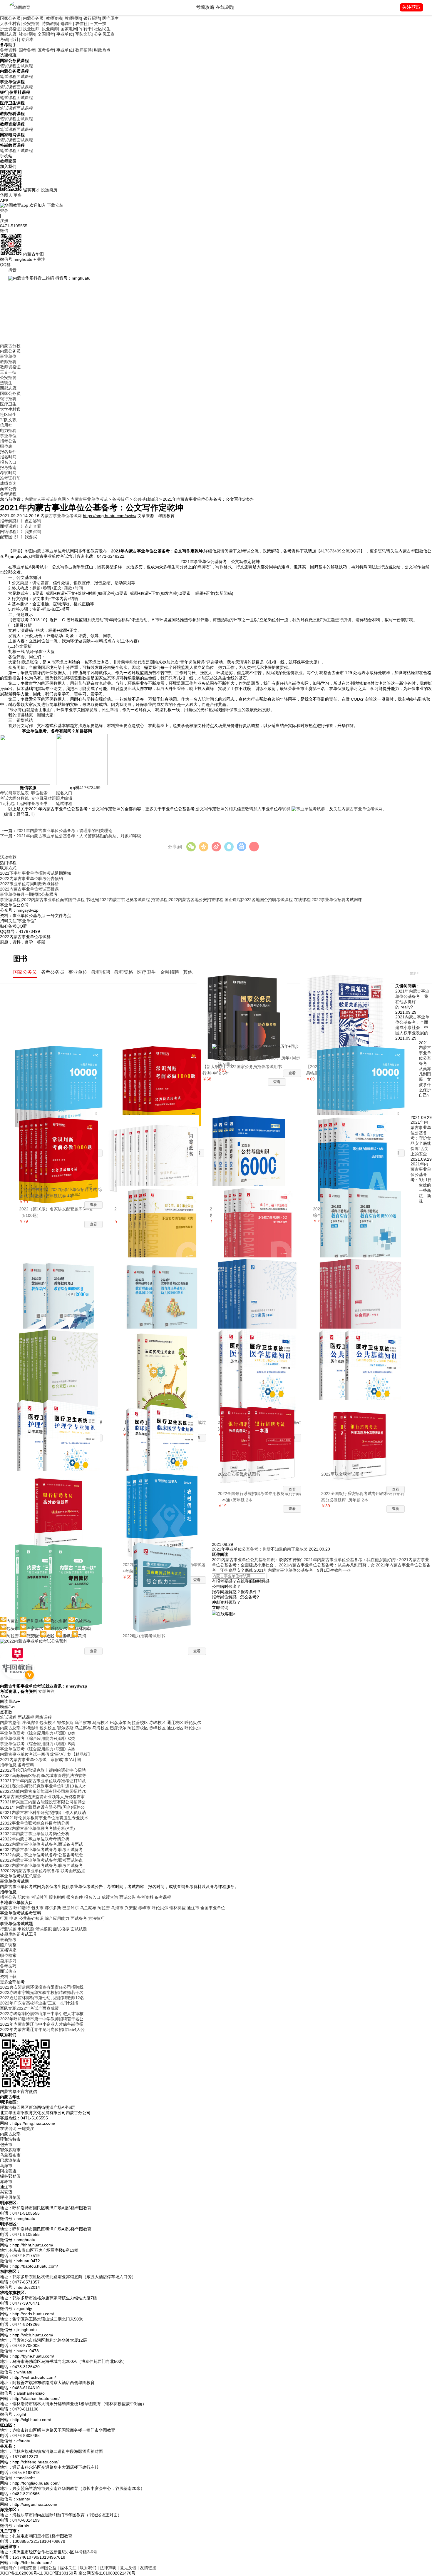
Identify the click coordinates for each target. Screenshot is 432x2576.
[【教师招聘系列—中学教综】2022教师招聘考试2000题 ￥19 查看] (363, 1222)
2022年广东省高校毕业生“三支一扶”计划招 (39, 2003)
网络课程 (43, 1717)
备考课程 (8, 494)
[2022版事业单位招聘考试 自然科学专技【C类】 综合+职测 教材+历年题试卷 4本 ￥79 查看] (164, 1222)
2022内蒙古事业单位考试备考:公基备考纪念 (43, 1855)
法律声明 (108, 2568)
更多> (414, 973)
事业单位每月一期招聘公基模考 (29, 894)
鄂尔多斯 (65, 1723)
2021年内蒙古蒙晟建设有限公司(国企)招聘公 (43, 1807)
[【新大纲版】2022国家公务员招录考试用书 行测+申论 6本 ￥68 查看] (244, 1008)
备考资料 (8, 50)
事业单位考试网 (14, 1881)
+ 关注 (39, 259)
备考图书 (39, 803)
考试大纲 (8, 798)
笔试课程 (8, 66)
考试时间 (8, 473)
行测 (4, 1918)
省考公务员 (53, 972)
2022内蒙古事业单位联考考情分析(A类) (39, 1828)
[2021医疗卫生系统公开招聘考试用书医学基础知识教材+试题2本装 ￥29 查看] (259, 1364)
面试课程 (25, 66)
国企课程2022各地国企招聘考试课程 (259, 900)
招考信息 (8, 1765)
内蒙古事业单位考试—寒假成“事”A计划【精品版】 (46, 1754)
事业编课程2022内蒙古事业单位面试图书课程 (42, 900)
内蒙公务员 (33, 18)
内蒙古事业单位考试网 (61, 516)
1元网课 (24, 803)
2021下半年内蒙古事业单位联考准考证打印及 (44, 1781)
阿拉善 (104, 1908)
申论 (14, 1918)
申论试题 (26, 1929)
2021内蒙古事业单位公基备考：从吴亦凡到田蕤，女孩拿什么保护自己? (425, 1069)
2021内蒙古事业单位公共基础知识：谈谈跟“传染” (257, 1560)
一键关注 (26, 2129)
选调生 (67, 24)
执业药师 (50, 29)
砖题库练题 (10, 1934)
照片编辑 (64, 798)
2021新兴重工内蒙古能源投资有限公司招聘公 (44, 1802)
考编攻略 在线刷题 (215, 7)
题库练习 (8, 1961)
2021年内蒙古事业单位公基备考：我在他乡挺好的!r (351, 1560)
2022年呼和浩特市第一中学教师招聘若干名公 (42, 2019)
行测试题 (8, 1929)
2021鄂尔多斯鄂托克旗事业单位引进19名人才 (44, 1786)
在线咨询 (8, 2129)
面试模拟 (61, 1929)
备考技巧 (120, 499)
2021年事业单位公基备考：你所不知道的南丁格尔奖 (260, 1549)
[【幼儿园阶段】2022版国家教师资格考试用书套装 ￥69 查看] (61, 1364)
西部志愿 (8, 34)
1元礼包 (7, 803)
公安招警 (31, 24)
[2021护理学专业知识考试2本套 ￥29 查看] (61, 1435)
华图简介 (8, 2568)
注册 (4, 220)
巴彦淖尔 (118, 1723)
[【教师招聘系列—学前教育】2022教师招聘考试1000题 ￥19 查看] (164, 1293)
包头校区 (48, 1723)
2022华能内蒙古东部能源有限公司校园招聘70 (44, 1791)
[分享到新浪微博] (216, 847)
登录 (4, 211)
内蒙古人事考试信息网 (45, 499)
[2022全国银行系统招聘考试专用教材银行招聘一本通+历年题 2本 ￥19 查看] (259, 1435)
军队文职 (83, 34)
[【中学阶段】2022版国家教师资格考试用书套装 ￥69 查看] (259, 1293)
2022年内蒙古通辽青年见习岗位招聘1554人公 (42, 2029)
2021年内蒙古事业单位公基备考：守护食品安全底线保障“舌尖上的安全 (421, 1138)
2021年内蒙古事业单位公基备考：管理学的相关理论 (64, 831)
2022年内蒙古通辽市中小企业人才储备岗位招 (42, 2024)
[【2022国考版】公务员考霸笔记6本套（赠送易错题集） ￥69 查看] (348, 1008)
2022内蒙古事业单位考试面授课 (29, 889)
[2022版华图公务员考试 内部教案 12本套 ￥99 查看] (156, 1151)
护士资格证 (10, 29)
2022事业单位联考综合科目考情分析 (36, 1823)
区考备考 (46, 50)
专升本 (27, 39)
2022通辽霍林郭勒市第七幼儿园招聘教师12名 (42, 1998)
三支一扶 (98, 24)
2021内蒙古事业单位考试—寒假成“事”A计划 (40, 1760)
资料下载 (8, 1977)
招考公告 (8, 441)
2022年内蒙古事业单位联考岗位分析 (36, 1834)
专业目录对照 (43, 798)
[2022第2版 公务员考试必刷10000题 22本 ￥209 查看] (61, 1080)
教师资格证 (10, 367)
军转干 (86, 29)
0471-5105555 (14, 226)
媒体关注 (68, 2568)
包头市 (37, 1908)
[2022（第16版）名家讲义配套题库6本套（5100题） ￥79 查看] (164, 1080)
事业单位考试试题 (16, 1924)
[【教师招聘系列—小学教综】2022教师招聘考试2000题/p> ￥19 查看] (61, 1293)
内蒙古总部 (10, 1723)
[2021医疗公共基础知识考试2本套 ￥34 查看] (363, 1364)
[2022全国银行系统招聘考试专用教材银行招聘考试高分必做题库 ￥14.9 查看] (61, 1506)
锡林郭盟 (178, 1908)
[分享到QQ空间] (204, 847)
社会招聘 (27, 34)
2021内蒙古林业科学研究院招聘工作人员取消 (44, 1812)
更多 (18, 195)
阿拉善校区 (138, 1723)
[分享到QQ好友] (229, 847)
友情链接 (148, 2568)
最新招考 (8, 1939)
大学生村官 (10, 24)
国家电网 (69, 29)
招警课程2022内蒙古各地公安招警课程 (187, 900)
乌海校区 (101, 1723)
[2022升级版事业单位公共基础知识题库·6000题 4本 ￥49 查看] (252, 1151)
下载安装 (55, 205)
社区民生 (102, 29)
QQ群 (5, 265)
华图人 (6, 195)
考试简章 (8, 793)
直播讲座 (8, 1950)
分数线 (23, 798)
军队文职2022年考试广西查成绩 (29, 2008)
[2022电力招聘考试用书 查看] (164, 1578)
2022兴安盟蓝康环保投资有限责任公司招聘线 (42, 1987)
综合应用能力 (57, 1918)
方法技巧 (96, 1918)
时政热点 (102, 50)
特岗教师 (50, 24)
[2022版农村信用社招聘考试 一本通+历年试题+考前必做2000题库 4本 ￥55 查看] (164, 1506)
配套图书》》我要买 (19, 537)
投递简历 (49, 190)
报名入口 (8, 462)
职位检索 (39, 793)
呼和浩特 (30, 1723)
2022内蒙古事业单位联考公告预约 (31, 878)
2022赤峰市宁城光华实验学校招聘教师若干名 (42, 1992)
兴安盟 (131, 1908)
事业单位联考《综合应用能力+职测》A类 (37, 1749)
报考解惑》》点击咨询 (21, 521)
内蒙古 (6, 1908)
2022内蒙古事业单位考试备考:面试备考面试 (43, 1844)
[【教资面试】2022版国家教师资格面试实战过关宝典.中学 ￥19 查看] (164, 1364)
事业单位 (65, 34)
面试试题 (79, 1929)
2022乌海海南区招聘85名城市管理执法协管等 (44, 1775)
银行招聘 (92, 18)
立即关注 (46, 1691)
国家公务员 (10, 18)
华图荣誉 (28, 2568)
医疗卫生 (110, 18)
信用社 (6, 425)
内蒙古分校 (10, 346)
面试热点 (8, 1971)
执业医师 (31, 29)
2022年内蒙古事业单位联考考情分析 (36, 1839)
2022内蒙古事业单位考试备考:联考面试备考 (43, 1850)
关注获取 (411, 7)
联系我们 (88, 2568)
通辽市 (193, 1908)
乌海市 (117, 1908)
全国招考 (46, 34)
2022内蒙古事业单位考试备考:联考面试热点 (43, 1860)
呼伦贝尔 (193, 1723)
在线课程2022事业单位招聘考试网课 (328, 900)
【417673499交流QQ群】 (341, 551)
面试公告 (8, 489)
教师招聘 (73, 18)
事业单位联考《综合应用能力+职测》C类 (38, 1738)
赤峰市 (144, 1908)
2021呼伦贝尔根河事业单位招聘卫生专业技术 (46, 1818)
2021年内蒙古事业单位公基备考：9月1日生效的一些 (302, 1570)
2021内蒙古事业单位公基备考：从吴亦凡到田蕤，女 (327, 1565)
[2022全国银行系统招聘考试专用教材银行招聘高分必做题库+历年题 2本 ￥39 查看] (363, 1435)
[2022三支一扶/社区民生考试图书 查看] (61, 1578)
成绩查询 (8, 483)
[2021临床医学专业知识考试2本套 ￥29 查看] (164, 1435)
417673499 (85, 788)
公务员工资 (104, 34)
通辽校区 (175, 1723)
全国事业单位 (213, 1908)
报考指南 (8, 467)
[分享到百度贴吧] (241, 847)
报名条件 (8, 452)
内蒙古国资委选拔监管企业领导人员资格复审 (43, 1797)
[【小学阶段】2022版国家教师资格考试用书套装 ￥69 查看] (363, 1293)
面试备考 (79, 1918)
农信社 (81, 24)
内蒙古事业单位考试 (89, 499)
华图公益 (48, 2568)
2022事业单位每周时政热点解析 (29, 884)
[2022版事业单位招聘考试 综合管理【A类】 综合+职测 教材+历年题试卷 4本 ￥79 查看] (355, 1151)
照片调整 (8, 1945)
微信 (4, 230)
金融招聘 (170, 972)
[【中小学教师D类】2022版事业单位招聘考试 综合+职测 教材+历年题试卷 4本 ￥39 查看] (259, 1222)
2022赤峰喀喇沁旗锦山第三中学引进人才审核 (42, 2014)
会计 (15, 39)
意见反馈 (128, 2568)
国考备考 (27, 50)
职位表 (6, 446)
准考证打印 (10, 478)
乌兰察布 (83, 1723)
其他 (188, 972)
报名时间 (8, 457)
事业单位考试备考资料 (21, 1913)
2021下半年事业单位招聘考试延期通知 (36, 873)
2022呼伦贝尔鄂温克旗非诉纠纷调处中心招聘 (44, 1770)
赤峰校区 (158, 1723)
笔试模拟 (43, 1929)
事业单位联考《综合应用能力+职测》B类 (37, 1744)
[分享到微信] (191, 847)
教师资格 (54, 18)
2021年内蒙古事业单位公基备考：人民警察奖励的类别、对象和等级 (79, 836)
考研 (4, 39)
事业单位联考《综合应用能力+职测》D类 (38, 1733)
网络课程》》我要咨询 (21, 532)
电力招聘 (8, 430)
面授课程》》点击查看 (21, 526)
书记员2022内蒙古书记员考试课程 (118, 900)
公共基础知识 (146, 499)
